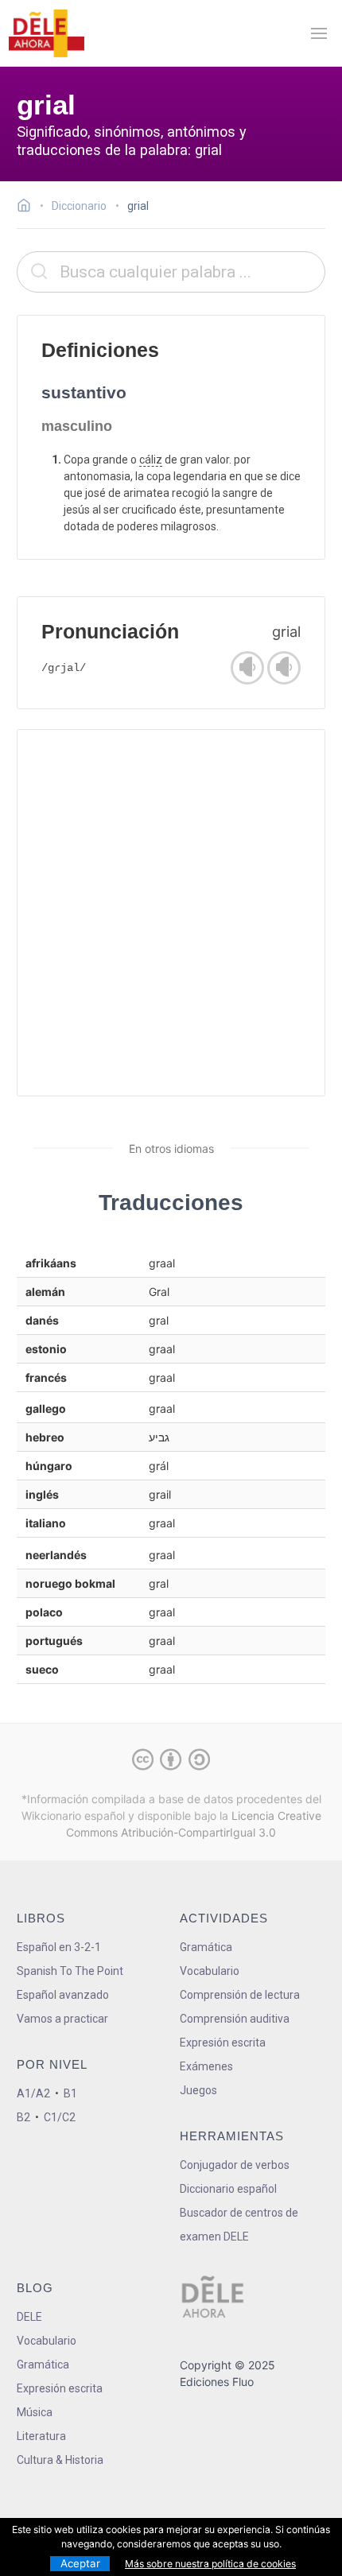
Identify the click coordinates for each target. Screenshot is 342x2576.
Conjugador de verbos (235, 2165)
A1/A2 (33, 2093)
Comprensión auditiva (235, 2019)
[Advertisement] (171, 913)
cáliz (151, 460)
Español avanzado (63, 1995)
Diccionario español (228, 2189)
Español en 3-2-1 (59, 1947)
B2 (23, 2117)
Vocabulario (210, 1971)
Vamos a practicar (62, 2019)
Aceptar (80, 2563)
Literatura (41, 2436)
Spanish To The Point (70, 1971)
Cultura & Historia (60, 2460)
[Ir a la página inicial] (28, 208)
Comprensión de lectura (240, 1995)
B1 (70, 2093)
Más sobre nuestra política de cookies (210, 2564)
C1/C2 (60, 2117)
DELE (29, 2317)
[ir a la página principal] (46, 33)
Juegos (198, 2090)
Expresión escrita (223, 2043)
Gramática (206, 1947)
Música (35, 2412)
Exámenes (206, 2066)
